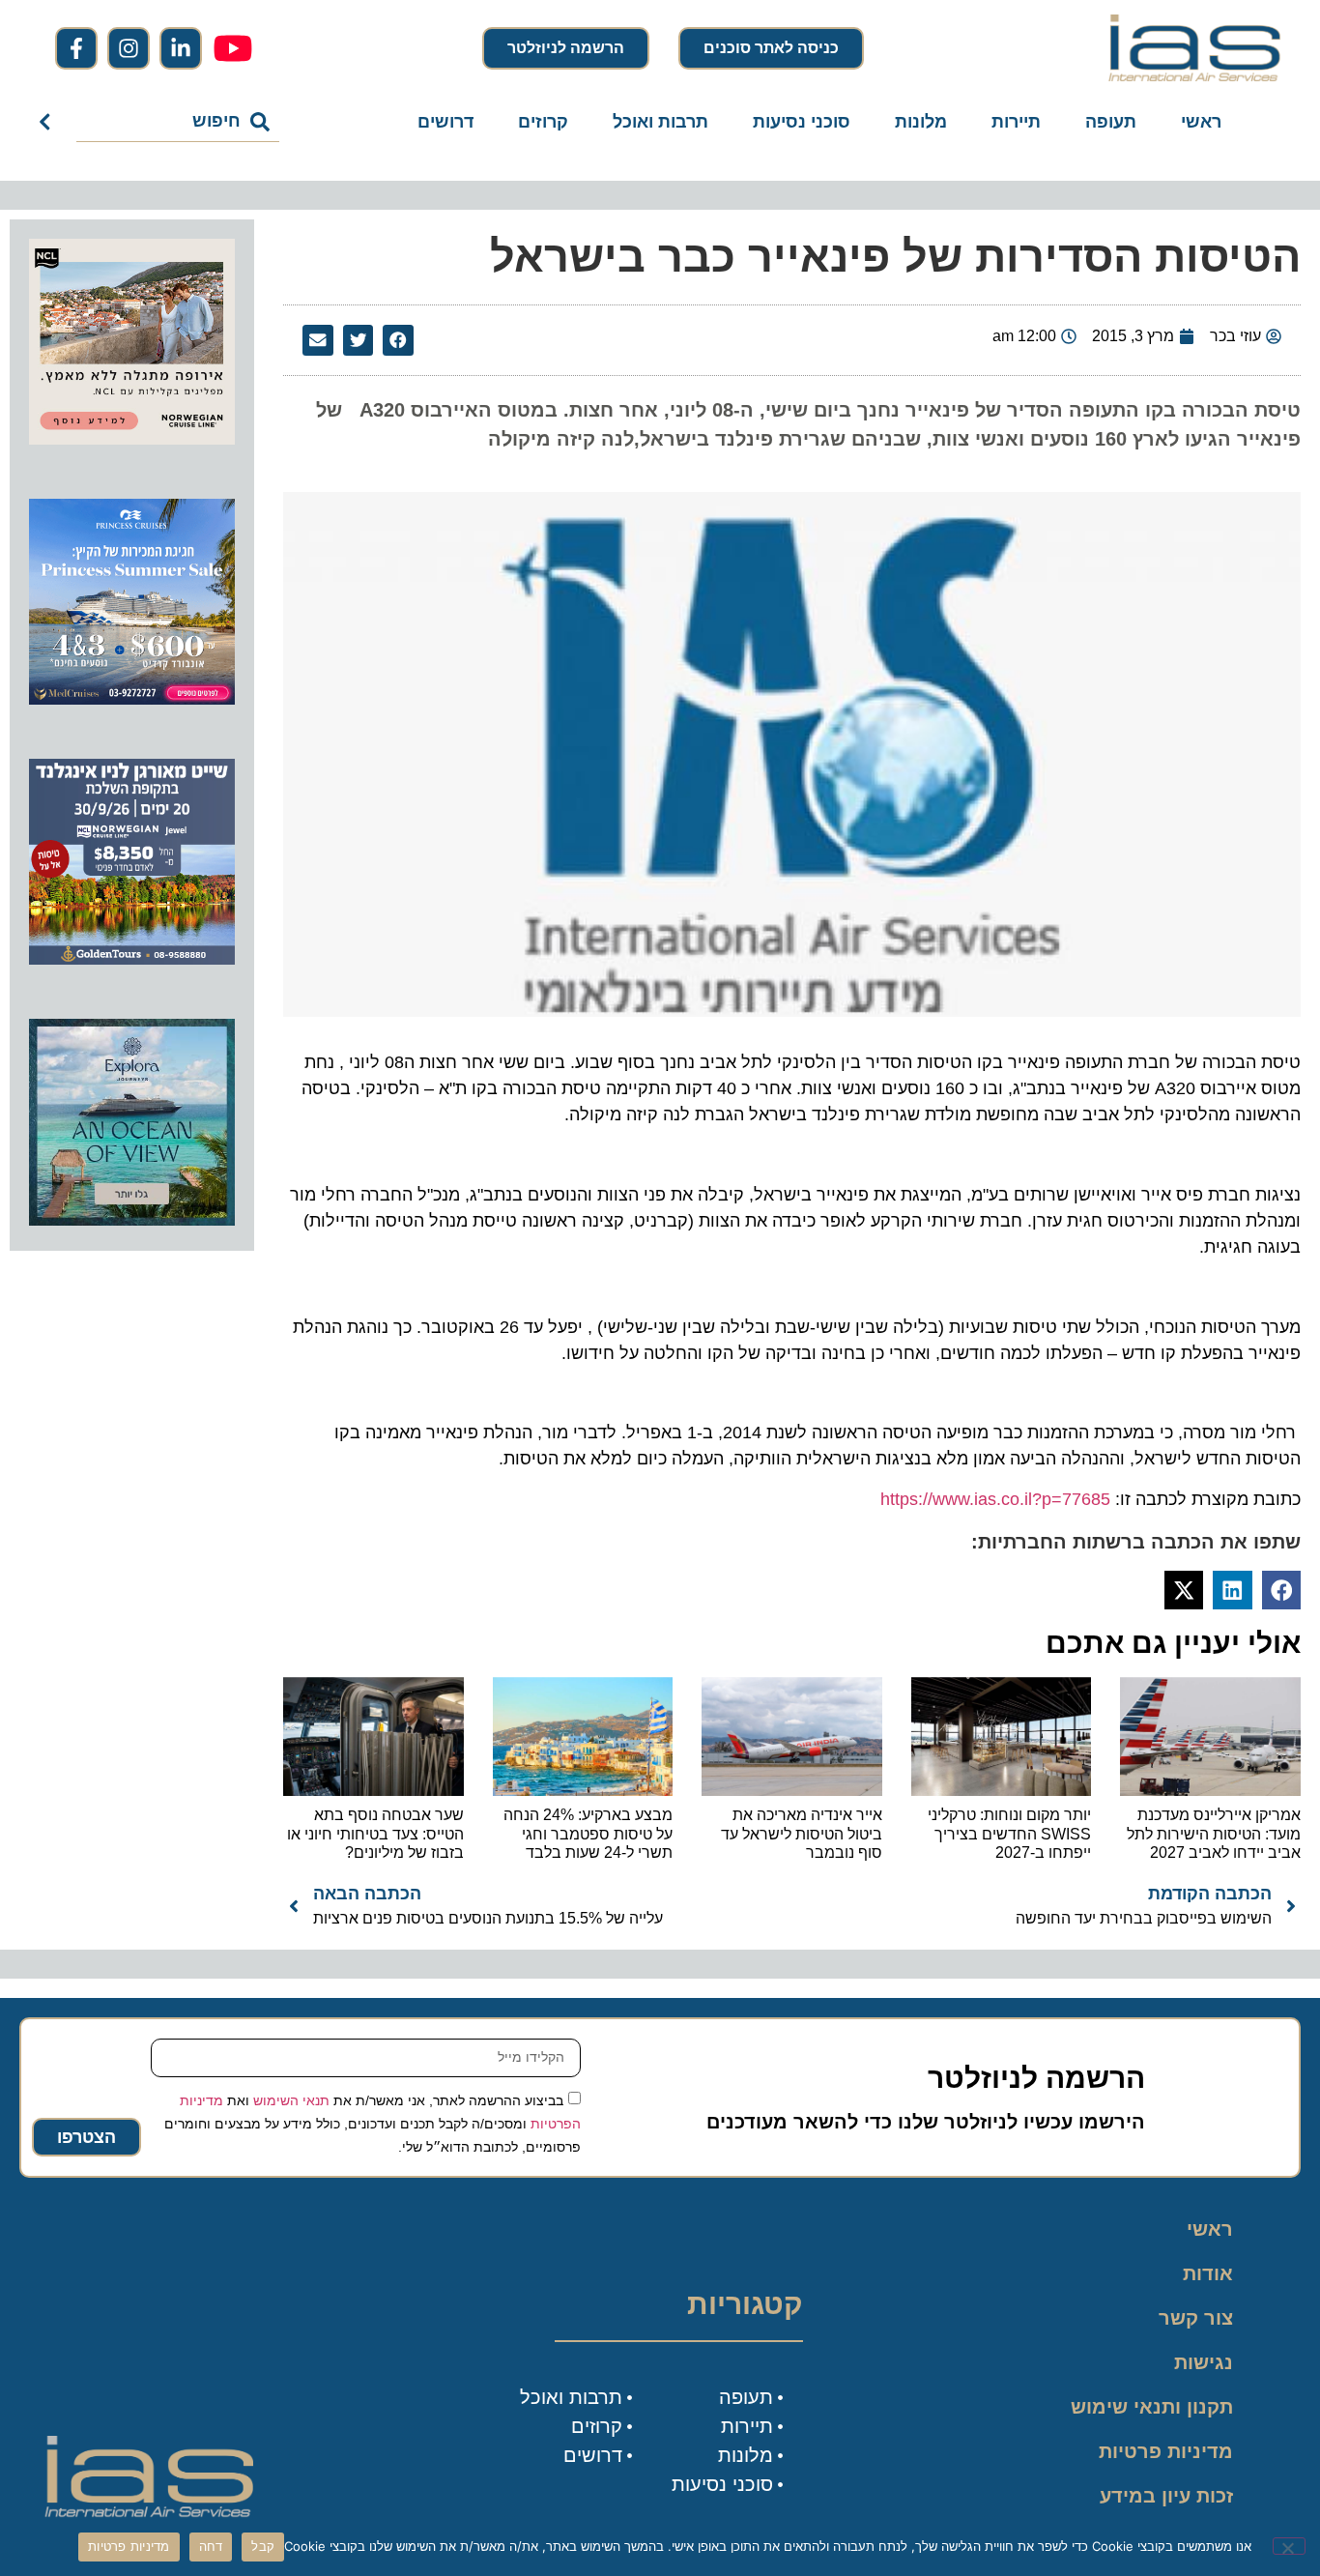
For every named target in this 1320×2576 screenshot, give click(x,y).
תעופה (1111, 122)
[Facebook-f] (76, 48)
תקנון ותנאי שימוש (1152, 2407)
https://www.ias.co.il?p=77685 (995, 1499)
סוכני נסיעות (802, 122)
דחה (211, 2546)
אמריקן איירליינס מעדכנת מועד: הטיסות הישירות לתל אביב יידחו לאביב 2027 (1214, 1833)
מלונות (921, 122)
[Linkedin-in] (181, 48)
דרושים (445, 122)
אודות (1208, 2273)
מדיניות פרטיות (1166, 2451)
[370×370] (132, 439)
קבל (263, 2546)
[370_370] (132, 699)
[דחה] (1289, 2546)
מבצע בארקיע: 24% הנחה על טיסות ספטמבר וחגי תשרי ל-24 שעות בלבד (588, 1833)
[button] (398, 340)
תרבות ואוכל (660, 122)
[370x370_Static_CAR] (132, 1220)
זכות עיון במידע (1166, 2496)
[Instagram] (129, 48)
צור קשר (1196, 2318)
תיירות (1016, 122)
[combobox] (178, 122)
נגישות (1204, 2362)
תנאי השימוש (291, 2100)
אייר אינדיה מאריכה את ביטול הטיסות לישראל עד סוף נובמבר (802, 1833)
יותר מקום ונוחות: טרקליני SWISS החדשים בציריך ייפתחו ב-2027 (1009, 1833)
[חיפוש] (49, 122)
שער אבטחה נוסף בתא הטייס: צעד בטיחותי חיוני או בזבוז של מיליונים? (375, 1833)
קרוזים (543, 122)
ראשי (1201, 122)
